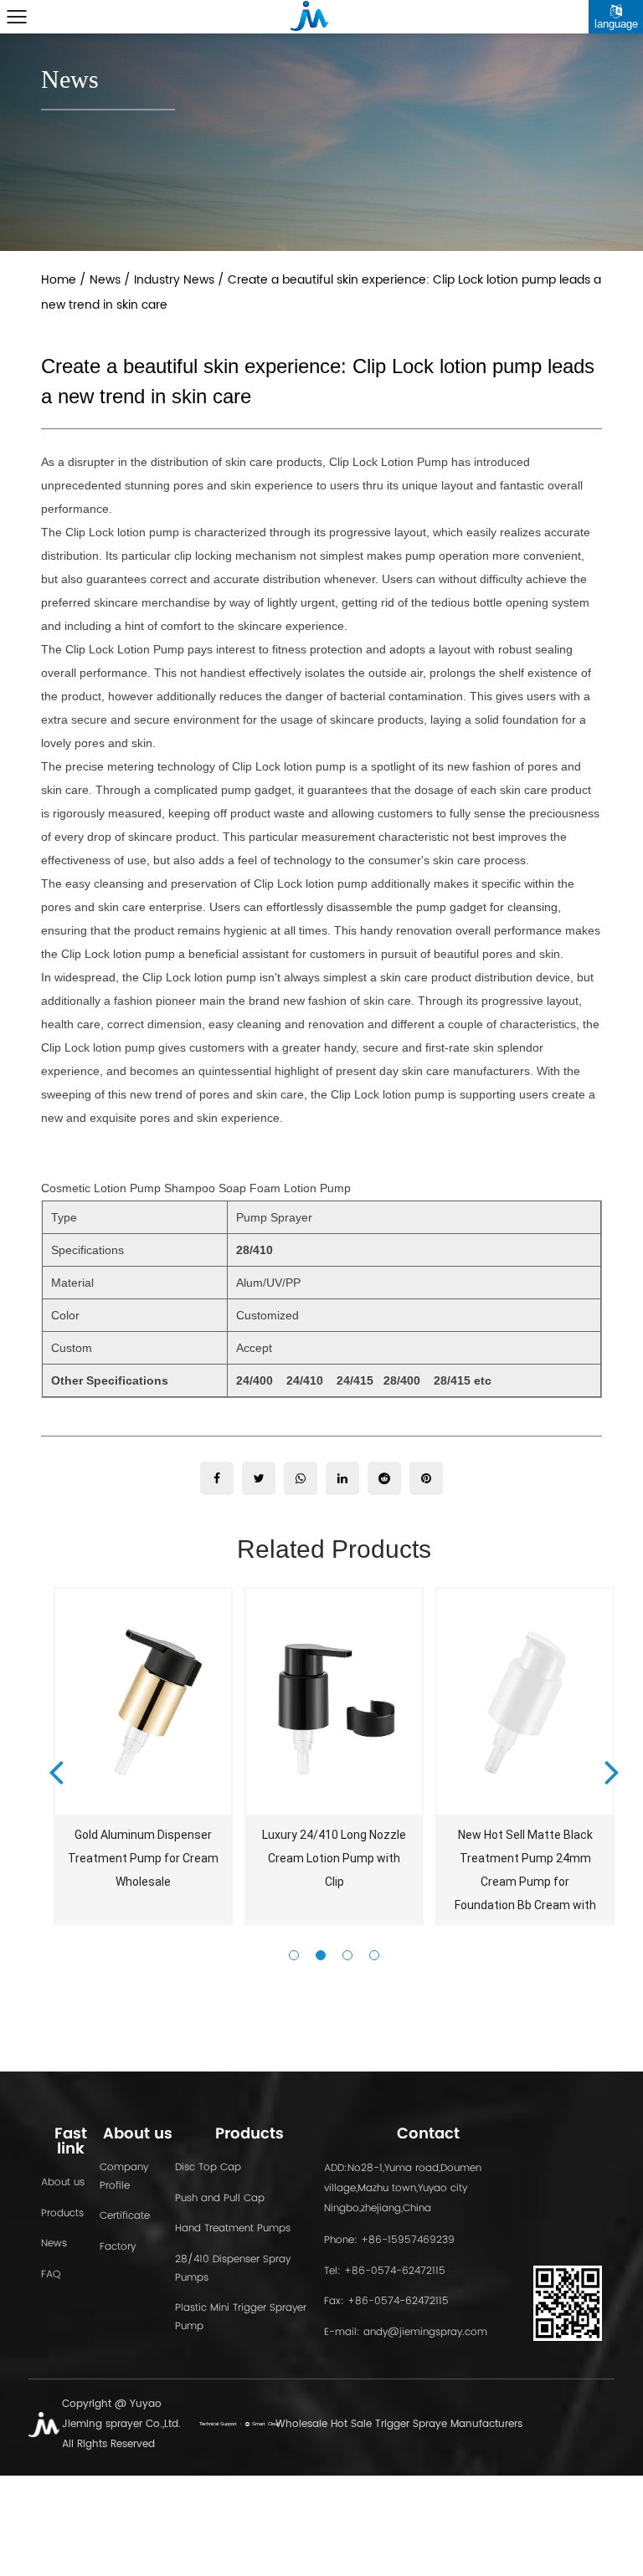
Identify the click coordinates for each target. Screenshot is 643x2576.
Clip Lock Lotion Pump (388, 462)
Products (62, 2212)
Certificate (125, 2215)
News (105, 280)
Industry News (174, 280)
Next (612, 1771)
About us (63, 2182)
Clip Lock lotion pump (98, 1047)
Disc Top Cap (208, 2166)
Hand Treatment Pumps (233, 2228)
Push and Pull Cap (220, 2197)
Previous (56, 1771)
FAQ (51, 2274)
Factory (118, 2246)
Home (59, 280)
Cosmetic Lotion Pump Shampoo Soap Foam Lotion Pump (196, 1188)
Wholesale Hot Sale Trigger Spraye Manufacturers (399, 2424)
